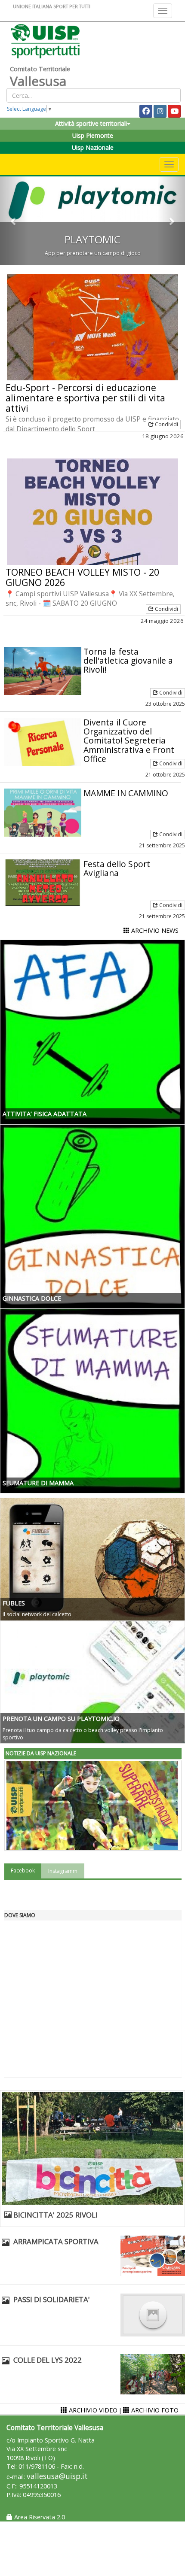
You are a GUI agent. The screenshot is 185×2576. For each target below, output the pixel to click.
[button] (14, 221)
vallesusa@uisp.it (57, 2476)
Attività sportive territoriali (91, 123)
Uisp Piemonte (93, 135)
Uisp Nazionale (93, 147)
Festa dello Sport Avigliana (117, 868)
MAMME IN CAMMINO (126, 793)
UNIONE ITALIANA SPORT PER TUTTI (52, 6)
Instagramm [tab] (63, 1871)
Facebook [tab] (23, 1871)
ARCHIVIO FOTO (154, 2410)
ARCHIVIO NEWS (154, 930)
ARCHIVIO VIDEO (92, 2410)
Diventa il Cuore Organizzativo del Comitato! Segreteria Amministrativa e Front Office (129, 740)
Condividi (166, 424)
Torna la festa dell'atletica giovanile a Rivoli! (128, 660)
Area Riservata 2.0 (39, 2517)
